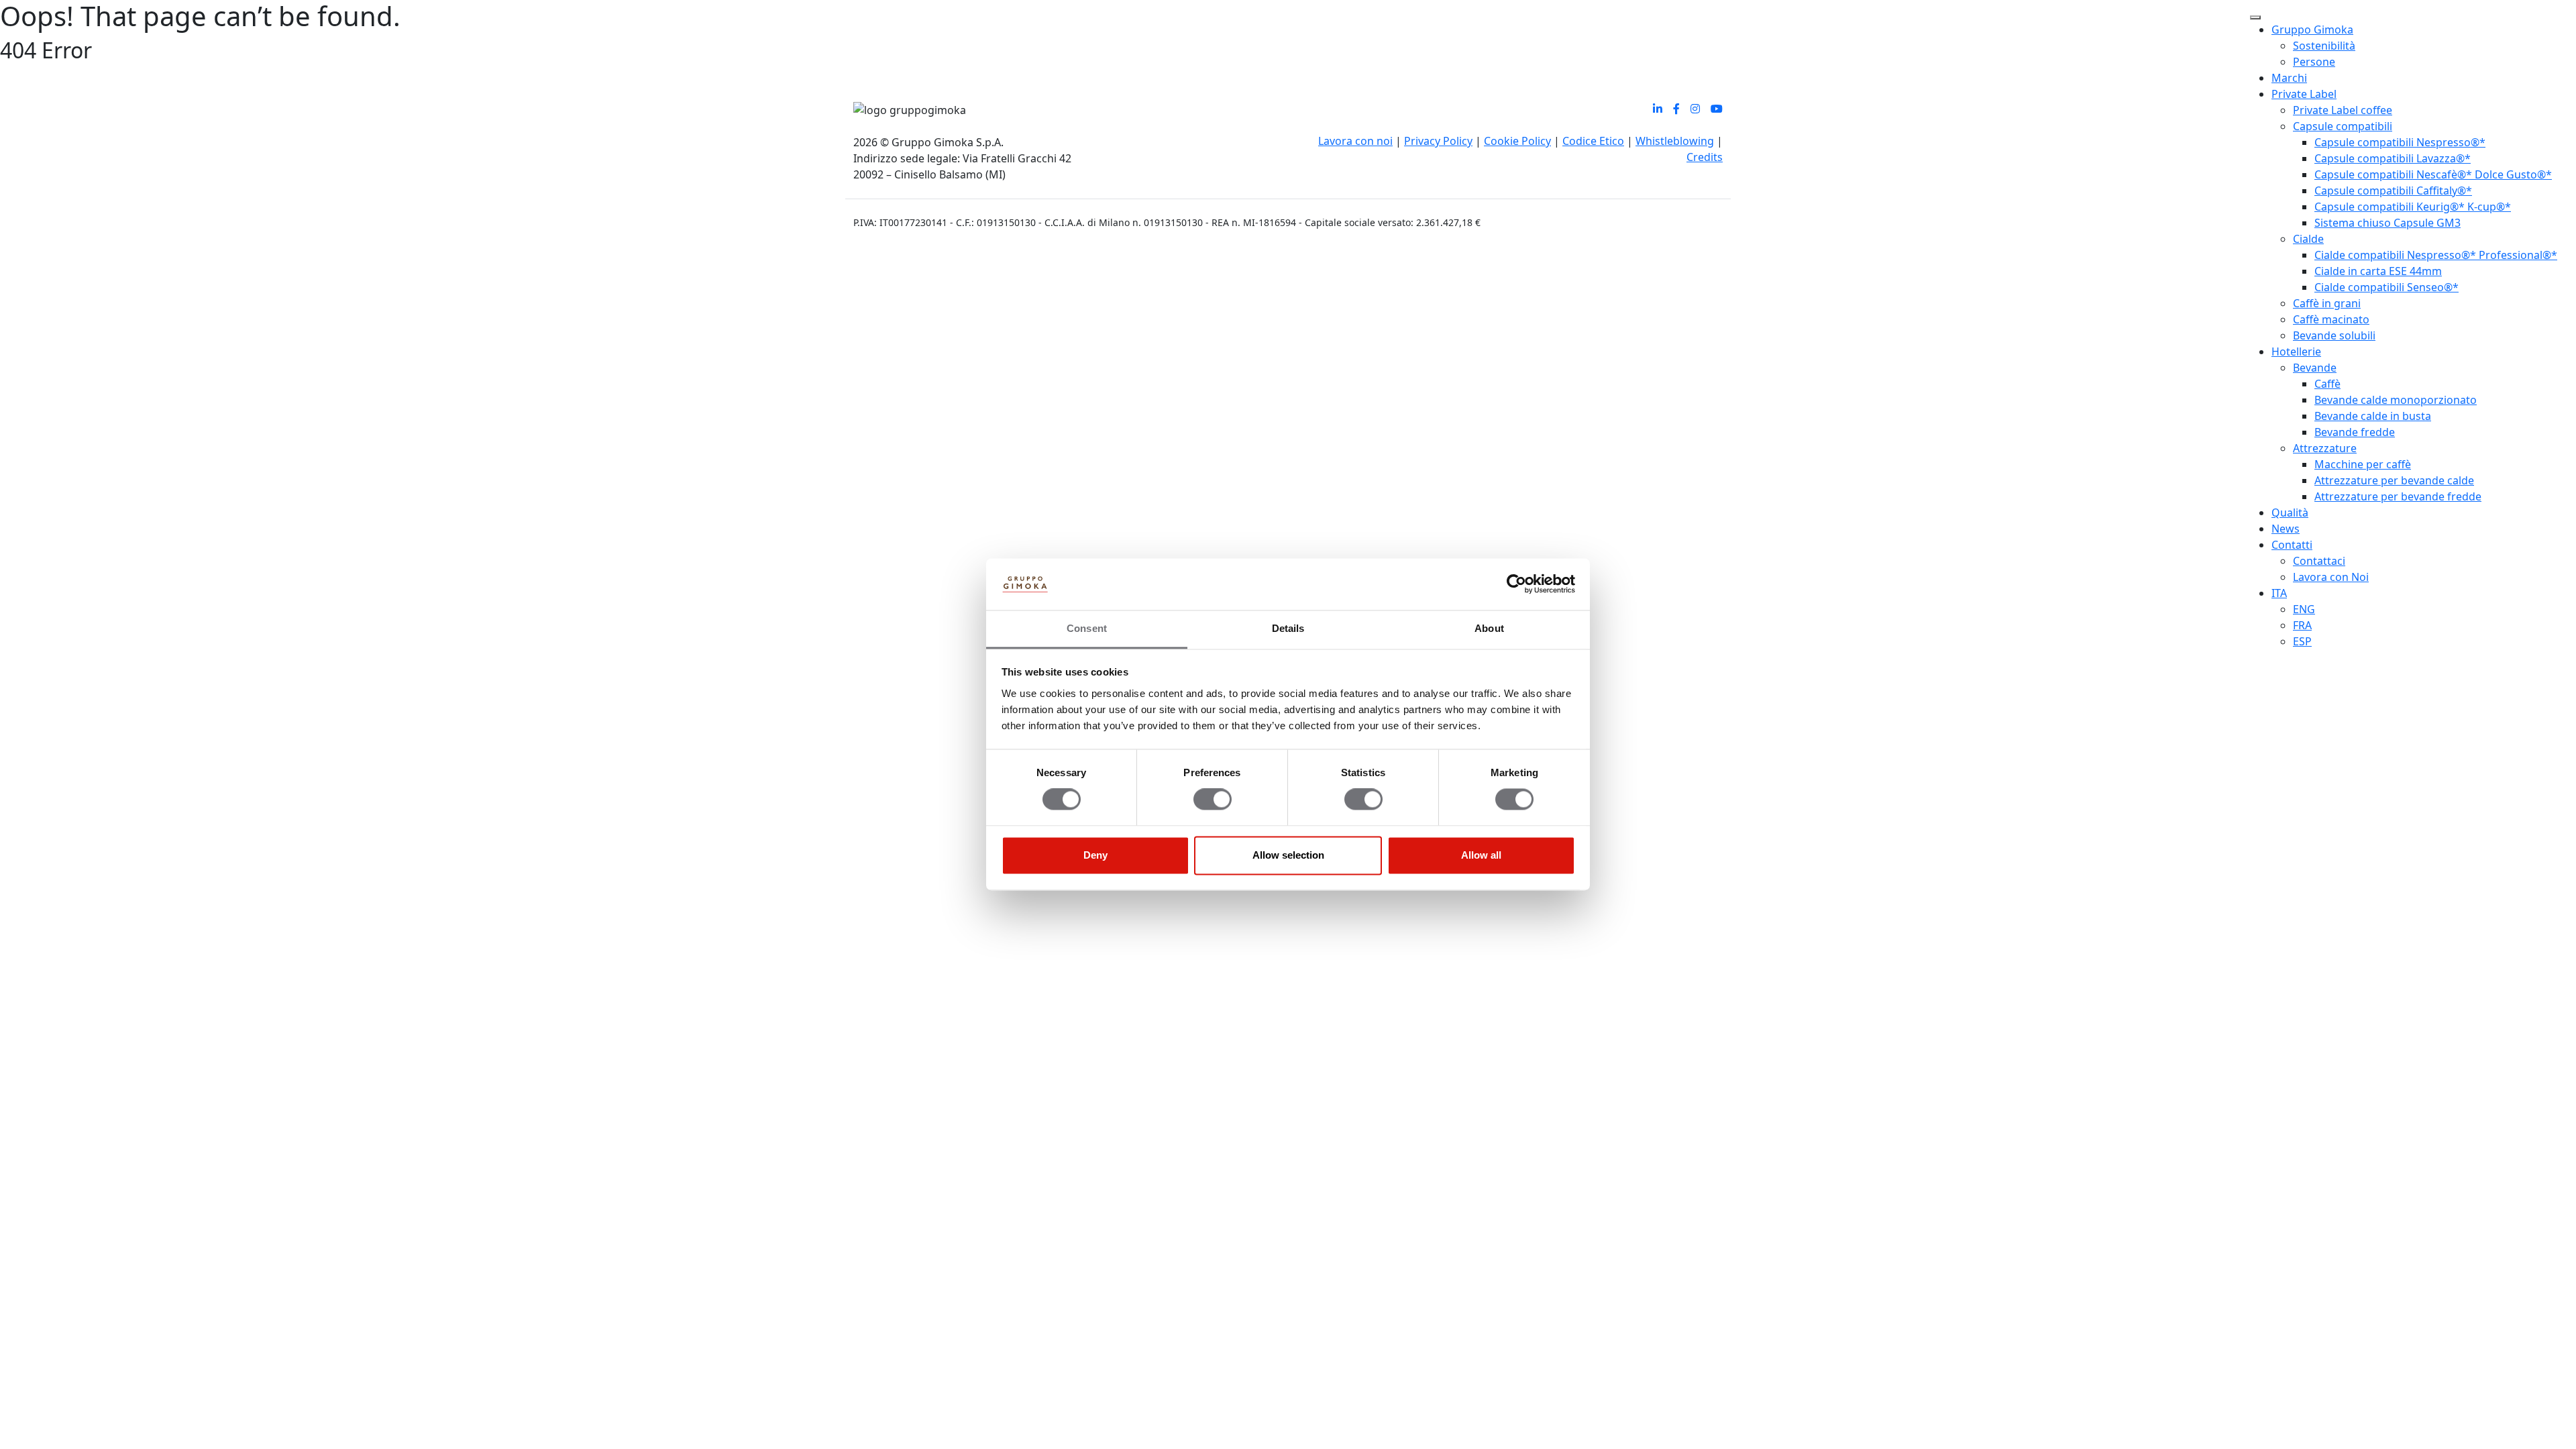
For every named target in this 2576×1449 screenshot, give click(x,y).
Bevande (2315, 368)
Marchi (2289, 78)
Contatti (2292, 545)
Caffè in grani (2327, 303)
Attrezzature (2325, 448)
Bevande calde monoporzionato (2396, 400)
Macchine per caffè (2363, 464)
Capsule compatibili (2343, 126)
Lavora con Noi (2331, 577)
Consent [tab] (1087, 628)
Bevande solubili (2334, 335)
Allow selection (1288, 855)
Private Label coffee (2343, 110)
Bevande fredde (2355, 432)
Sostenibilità (2324, 46)
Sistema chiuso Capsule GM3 (2387, 223)
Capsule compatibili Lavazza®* (2393, 158)
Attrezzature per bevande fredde (2398, 496)
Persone (2314, 62)
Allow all (1481, 855)
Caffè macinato (2331, 319)
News (2286, 529)
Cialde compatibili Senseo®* (2386, 287)
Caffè (2327, 384)
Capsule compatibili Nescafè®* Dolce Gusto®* (2433, 174)
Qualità (2290, 513)
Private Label (2304, 94)
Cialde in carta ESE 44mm (2378, 271)
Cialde (2308, 239)
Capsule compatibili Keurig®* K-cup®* (2413, 207)
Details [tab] (1288, 628)
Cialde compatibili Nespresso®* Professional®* (2436, 255)
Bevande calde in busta (2373, 416)
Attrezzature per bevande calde (2394, 480)
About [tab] (1489, 628)
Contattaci (2319, 561)
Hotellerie (2296, 352)
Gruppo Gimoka (2312, 30)
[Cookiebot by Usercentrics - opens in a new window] (1516, 584)
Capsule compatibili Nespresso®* (2400, 142)
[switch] (1213, 800)
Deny (1095, 855)
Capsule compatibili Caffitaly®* (2393, 191)
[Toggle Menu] (2255, 17)
